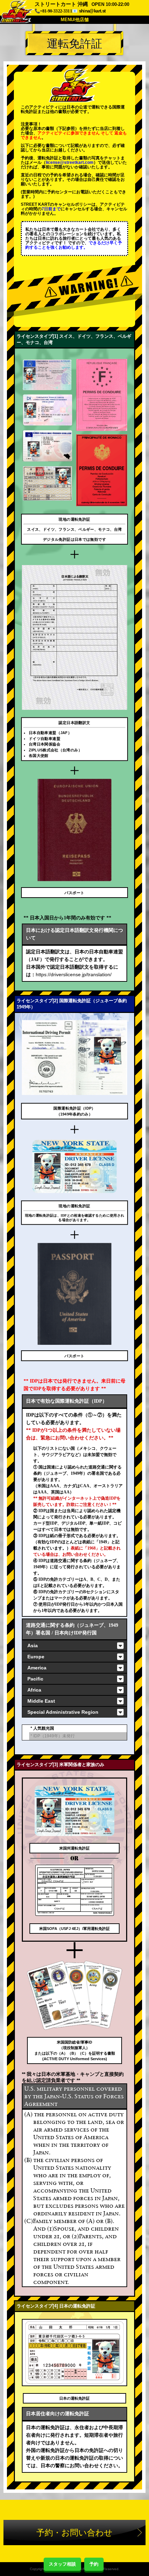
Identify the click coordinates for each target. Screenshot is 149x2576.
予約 (94, 2564)
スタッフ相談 (62, 2564)
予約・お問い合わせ (74, 2533)
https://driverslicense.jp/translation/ (74, 974)
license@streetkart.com (70, 162)
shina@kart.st (92, 11)
